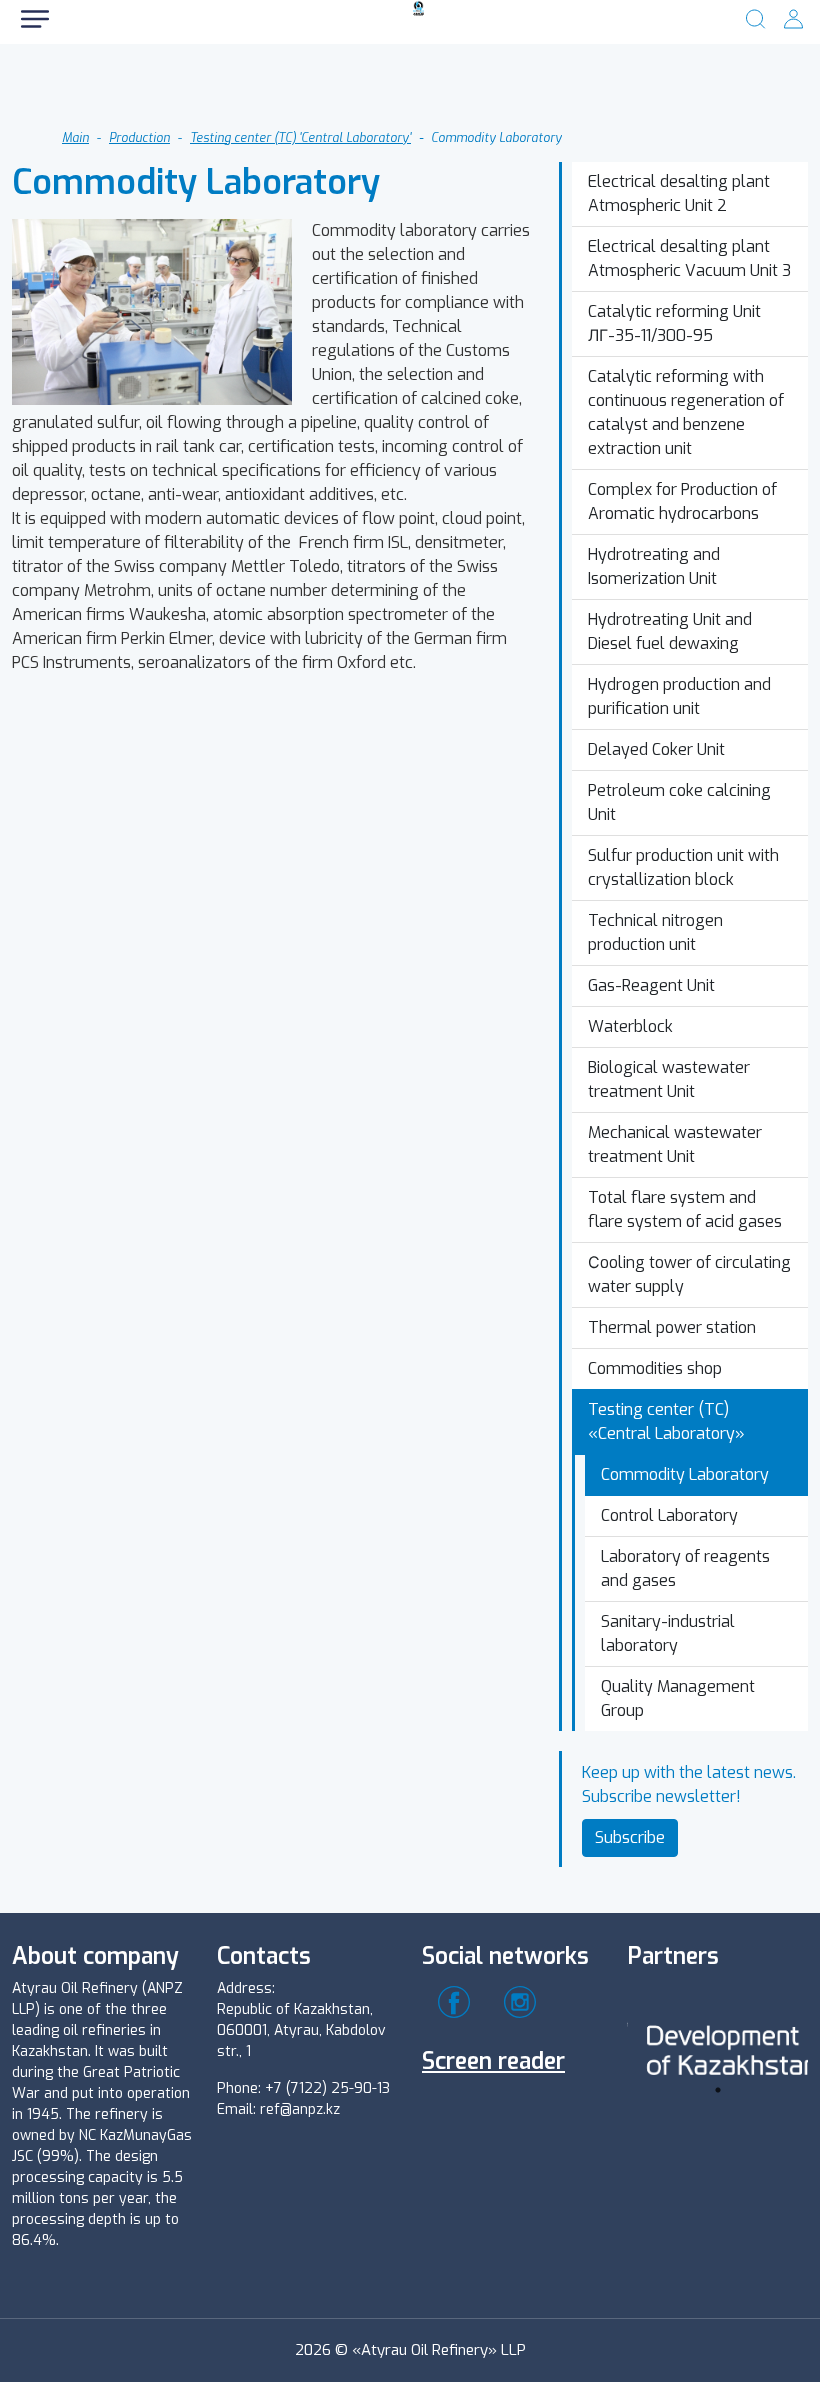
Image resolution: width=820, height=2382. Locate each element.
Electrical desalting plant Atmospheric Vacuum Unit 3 (689, 258)
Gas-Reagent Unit (651, 985)
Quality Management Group (678, 1698)
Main (75, 138)
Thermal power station (672, 1327)
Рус (90, 89)
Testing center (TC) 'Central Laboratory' (300, 138)
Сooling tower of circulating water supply (689, 1274)
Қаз (205, 89)
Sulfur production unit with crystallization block (683, 867)
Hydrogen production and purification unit (679, 696)
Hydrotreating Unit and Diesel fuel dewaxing (670, 631)
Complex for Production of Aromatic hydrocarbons (682, 501)
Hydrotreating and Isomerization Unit (654, 566)
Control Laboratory (669, 1515)
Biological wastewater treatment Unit (669, 1079)
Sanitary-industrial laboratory (668, 1633)
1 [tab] (718, 2090)
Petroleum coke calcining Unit (679, 802)
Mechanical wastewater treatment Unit (675, 1144)
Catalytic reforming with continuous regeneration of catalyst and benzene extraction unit (686, 412)
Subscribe (630, 1837)
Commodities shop (655, 1368)
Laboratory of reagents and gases (685, 1568)
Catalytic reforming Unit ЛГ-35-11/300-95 (674, 323)
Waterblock (630, 1026)
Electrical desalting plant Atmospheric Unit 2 (679, 193)
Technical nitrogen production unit (655, 932)
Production (139, 138)
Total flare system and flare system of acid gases (685, 1209)
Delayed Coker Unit (656, 749)
